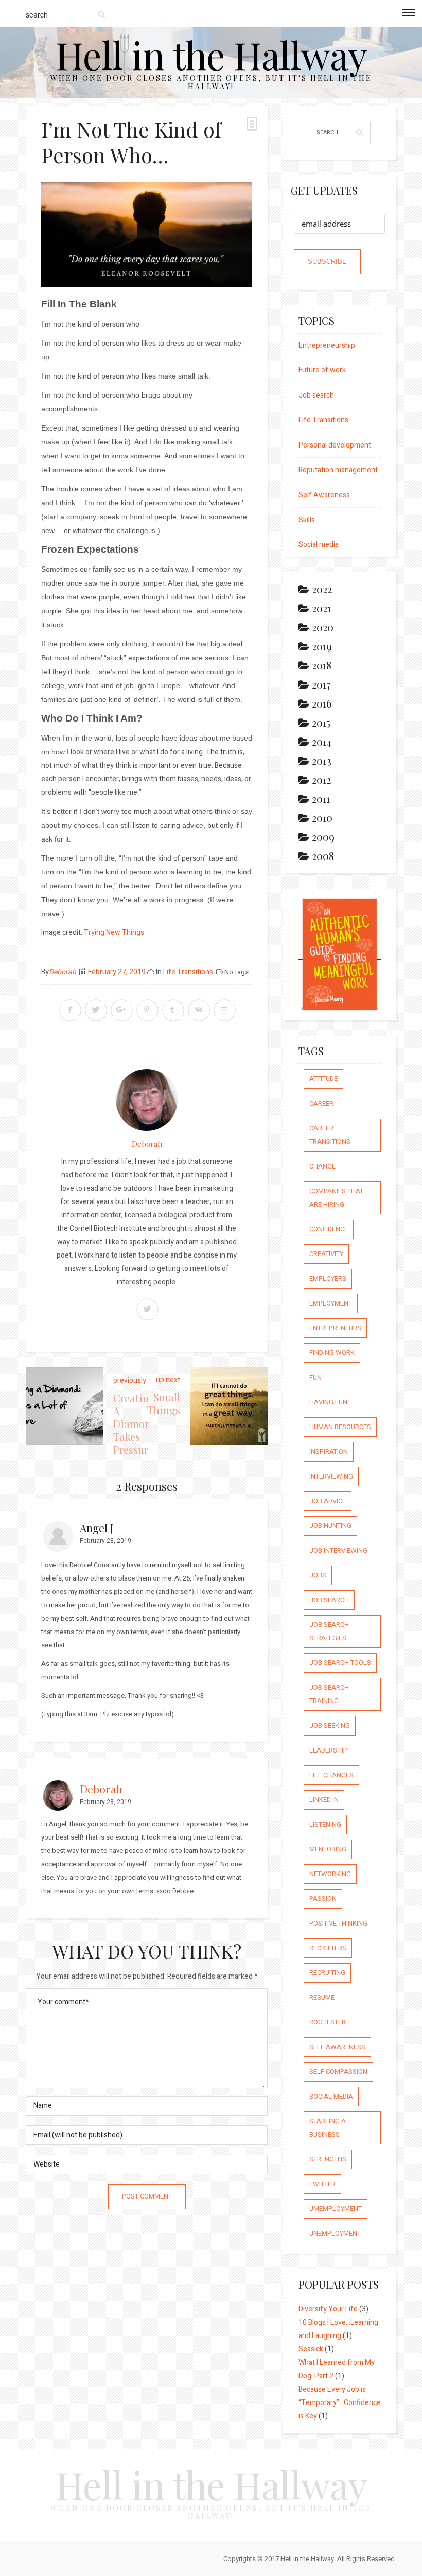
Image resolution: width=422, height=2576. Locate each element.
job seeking (330, 1725)
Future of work (322, 370)
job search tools (340, 1663)
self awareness (337, 2047)
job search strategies (329, 1631)
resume (322, 1997)
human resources (340, 1427)
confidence (329, 1229)
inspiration (329, 1452)
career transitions (330, 1135)
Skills (307, 520)
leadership (328, 1750)
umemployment (336, 2209)
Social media (319, 545)
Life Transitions (188, 972)
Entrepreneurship (327, 345)
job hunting (330, 1526)
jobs (318, 1575)
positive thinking (338, 1923)
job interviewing (338, 1550)
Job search (316, 395)
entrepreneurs (335, 1328)
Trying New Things (114, 932)
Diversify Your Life (328, 2309)
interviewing (331, 1476)
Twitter (322, 2184)
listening (325, 1824)
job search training (329, 1694)
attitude (323, 1079)
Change (322, 1166)
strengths (328, 2159)
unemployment (335, 2233)
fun (315, 1377)
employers (328, 1278)
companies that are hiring (336, 1198)
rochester (328, 2022)
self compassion (338, 2072)
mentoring (328, 1849)
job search (329, 1600)
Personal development (335, 445)
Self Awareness (324, 495)
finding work (332, 1353)
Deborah (63, 972)
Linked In (324, 1800)
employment (331, 1303)
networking (330, 1874)
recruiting (327, 1973)
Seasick (311, 2349)
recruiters (328, 1948)
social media (331, 2096)
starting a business (328, 2128)
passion (323, 1899)
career (321, 1103)
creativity (326, 1254)
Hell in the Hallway (211, 54)
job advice (328, 1501)
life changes (331, 1775)
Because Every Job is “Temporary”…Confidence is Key (340, 2403)
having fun (328, 1402)
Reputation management (338, 470)
